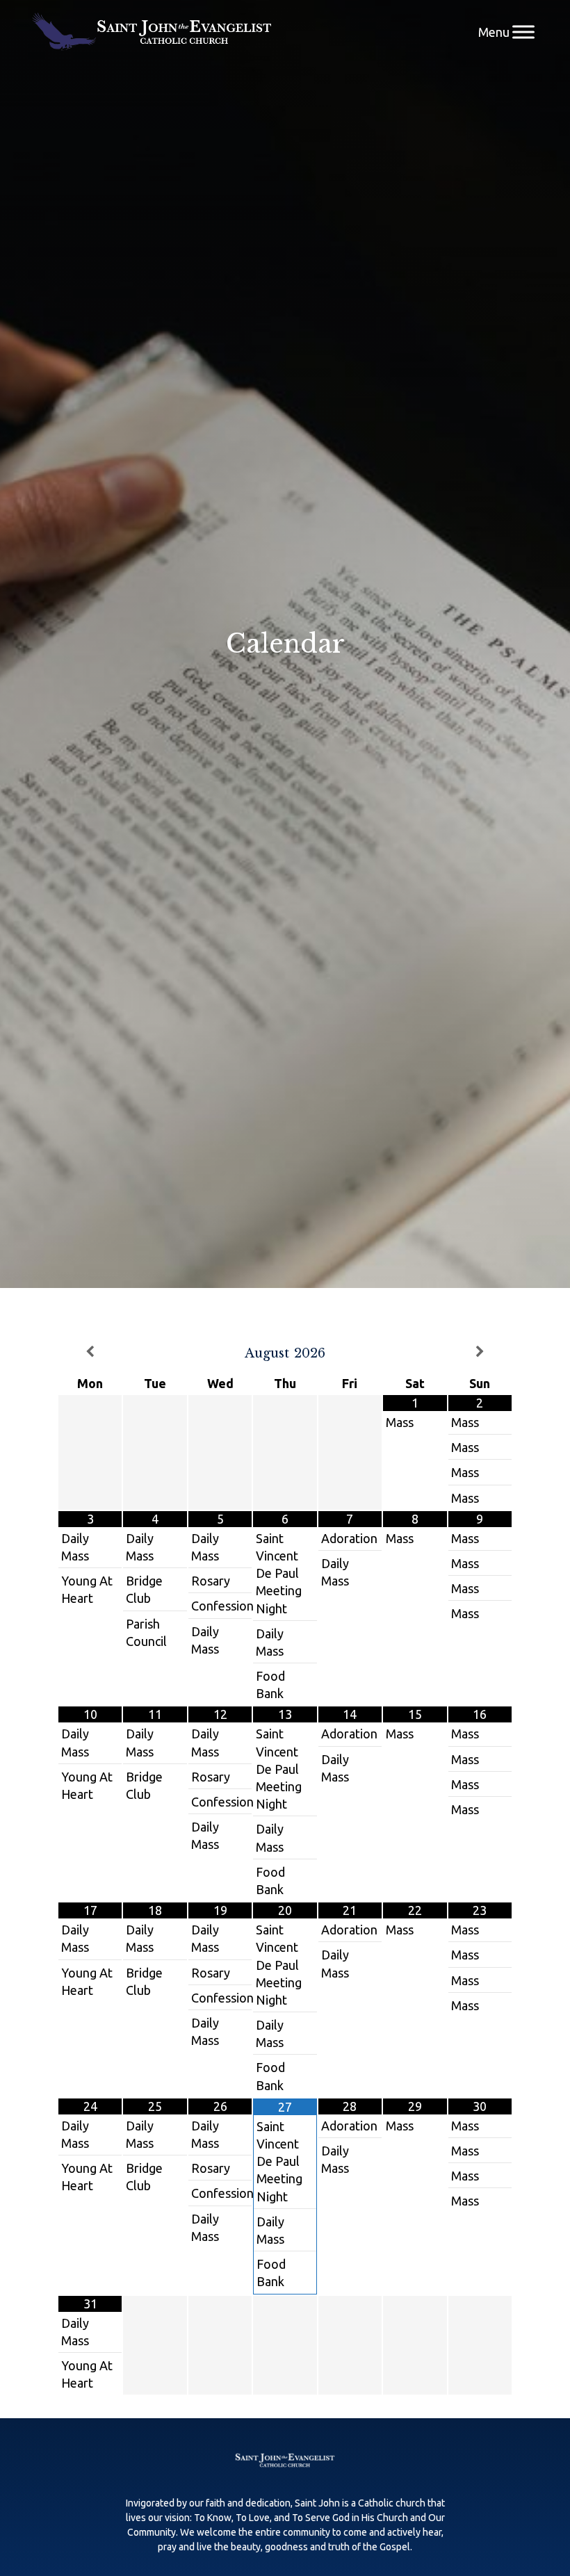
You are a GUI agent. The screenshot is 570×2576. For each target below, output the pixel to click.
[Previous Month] (90, 1352)
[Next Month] (480, 1352)
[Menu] (523, 32)
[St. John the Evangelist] (152, 32)
